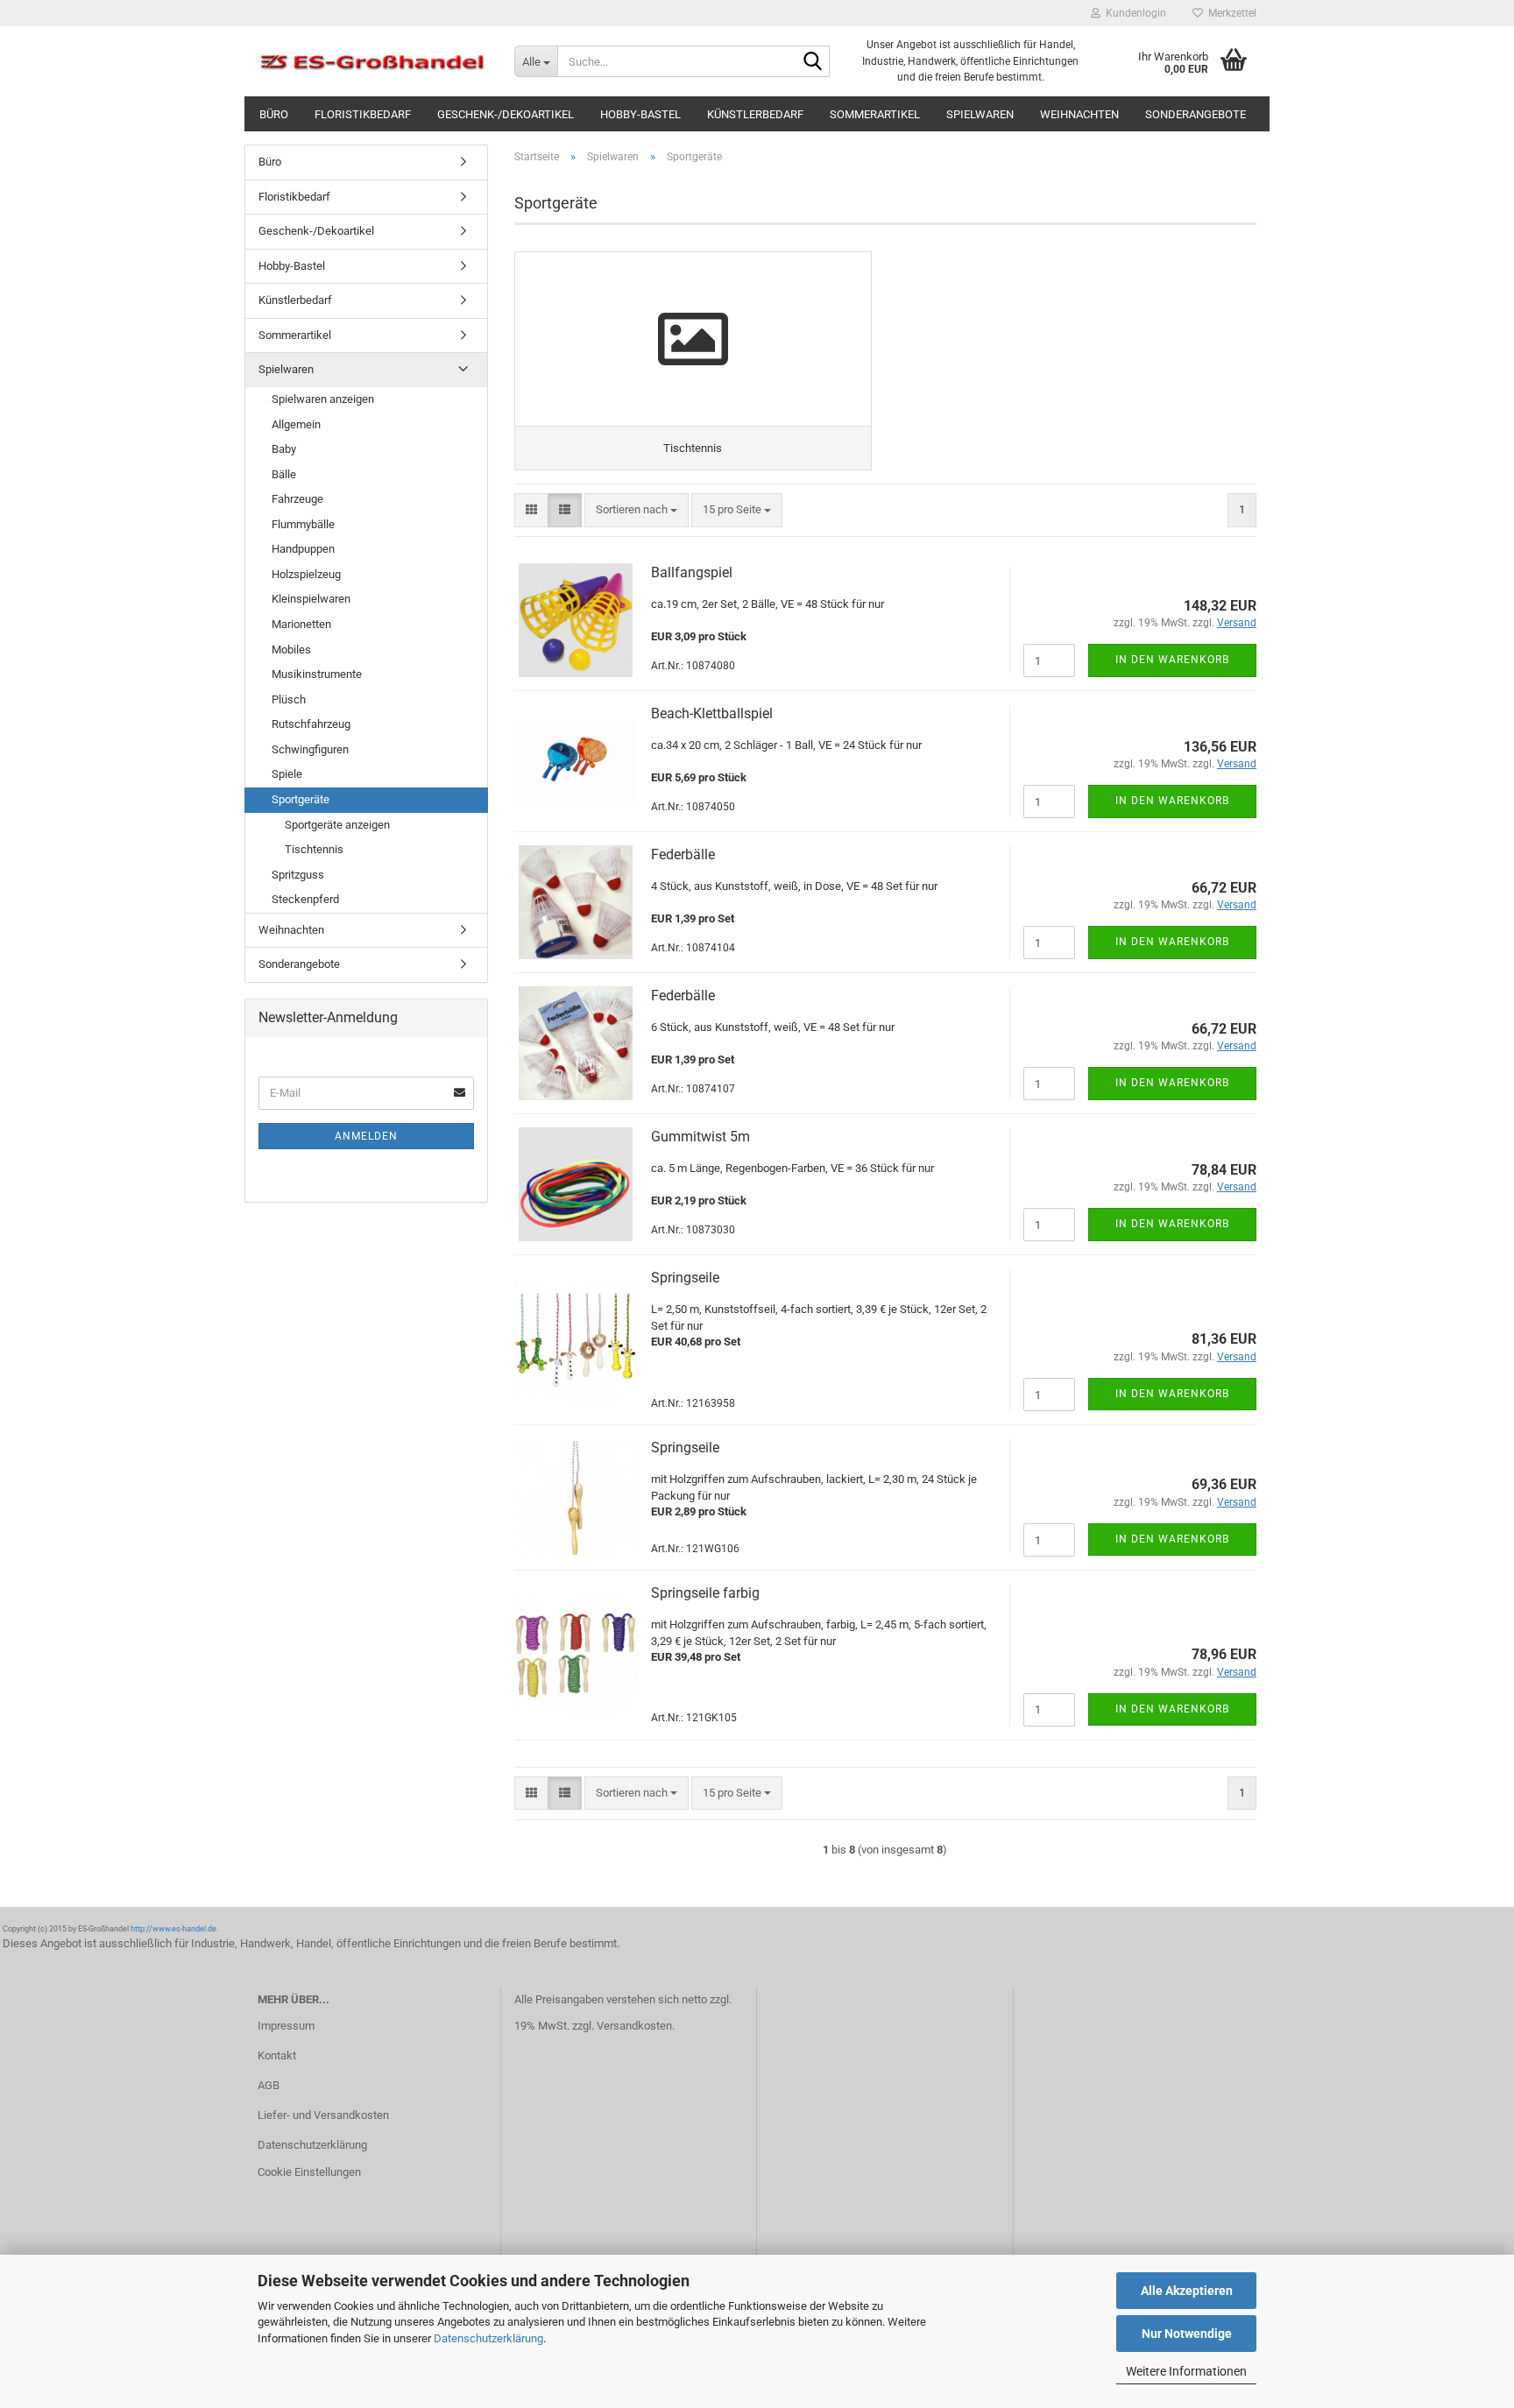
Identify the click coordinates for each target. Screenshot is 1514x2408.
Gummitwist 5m (700, 1137)
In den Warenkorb (1172, 660)
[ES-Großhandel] (373, 61)
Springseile (685, 1278)
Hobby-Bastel (640, 114)
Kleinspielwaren (311, 599)
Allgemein (296, 424)
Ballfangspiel (692, 572)
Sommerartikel (875, 114)
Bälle (284, 474)
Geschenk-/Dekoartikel (506, 114)
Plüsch (289, 699)
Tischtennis (314, 849)
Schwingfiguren (310, 749)
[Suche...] (813, 62)
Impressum (286, 2026)
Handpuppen (303, 549)
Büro (274, 114)
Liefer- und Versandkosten (323, 2115)
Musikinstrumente (317, 674)
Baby (284, 449)
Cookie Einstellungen (309, 2172)
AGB (269, 2085)
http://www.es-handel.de (173, 1929)
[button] (531, 510)
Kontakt (277, 2055)
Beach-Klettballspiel (712, 713)
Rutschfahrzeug (311, 724)
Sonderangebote (1196, 114)
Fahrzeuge (297, 499)
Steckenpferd (305, 899)
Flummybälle (303, 524)
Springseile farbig (705, 1593)
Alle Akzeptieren (1187, 2291)
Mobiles (291, 650)
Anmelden (366, 1136)
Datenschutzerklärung (488, 2338)
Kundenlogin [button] (1133, 13)
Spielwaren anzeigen (323, 399)
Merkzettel (1230, 13)
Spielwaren (980, 114)
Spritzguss (298, 875)
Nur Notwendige (1187, 2334)
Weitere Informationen (1186, 2371)
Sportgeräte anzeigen (337, 825)
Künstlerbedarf (755, 114)
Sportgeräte (301, 799)
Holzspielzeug (306, 574)
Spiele (287, 774)
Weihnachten (1079, 114)
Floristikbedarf (363, 114)
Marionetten (301, 624)
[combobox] (637, 510)
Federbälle (683, 854)
